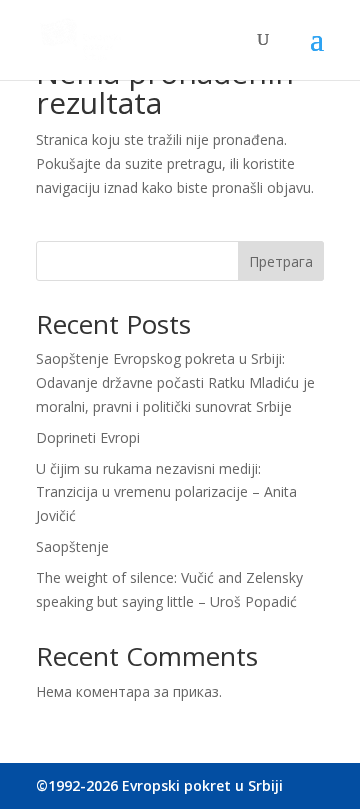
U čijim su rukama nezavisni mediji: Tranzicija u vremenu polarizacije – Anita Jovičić (166, 492)
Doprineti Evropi (88, 437)
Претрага (281, 261)
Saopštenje (72, 546)
